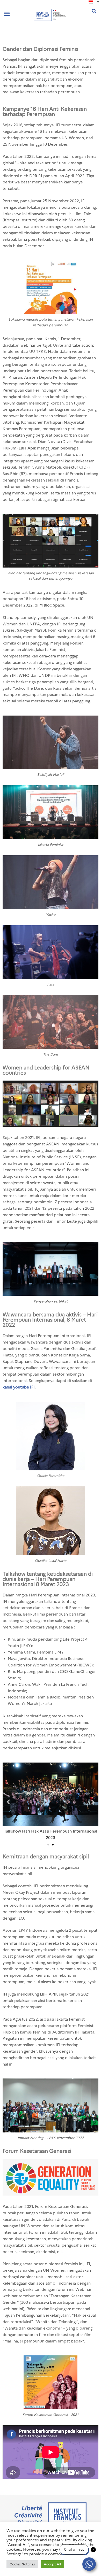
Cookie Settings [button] (22, 2564)
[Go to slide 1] (48, 1845)
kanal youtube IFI (19, 1387)
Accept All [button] (52, 2564)
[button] (7, 14)
